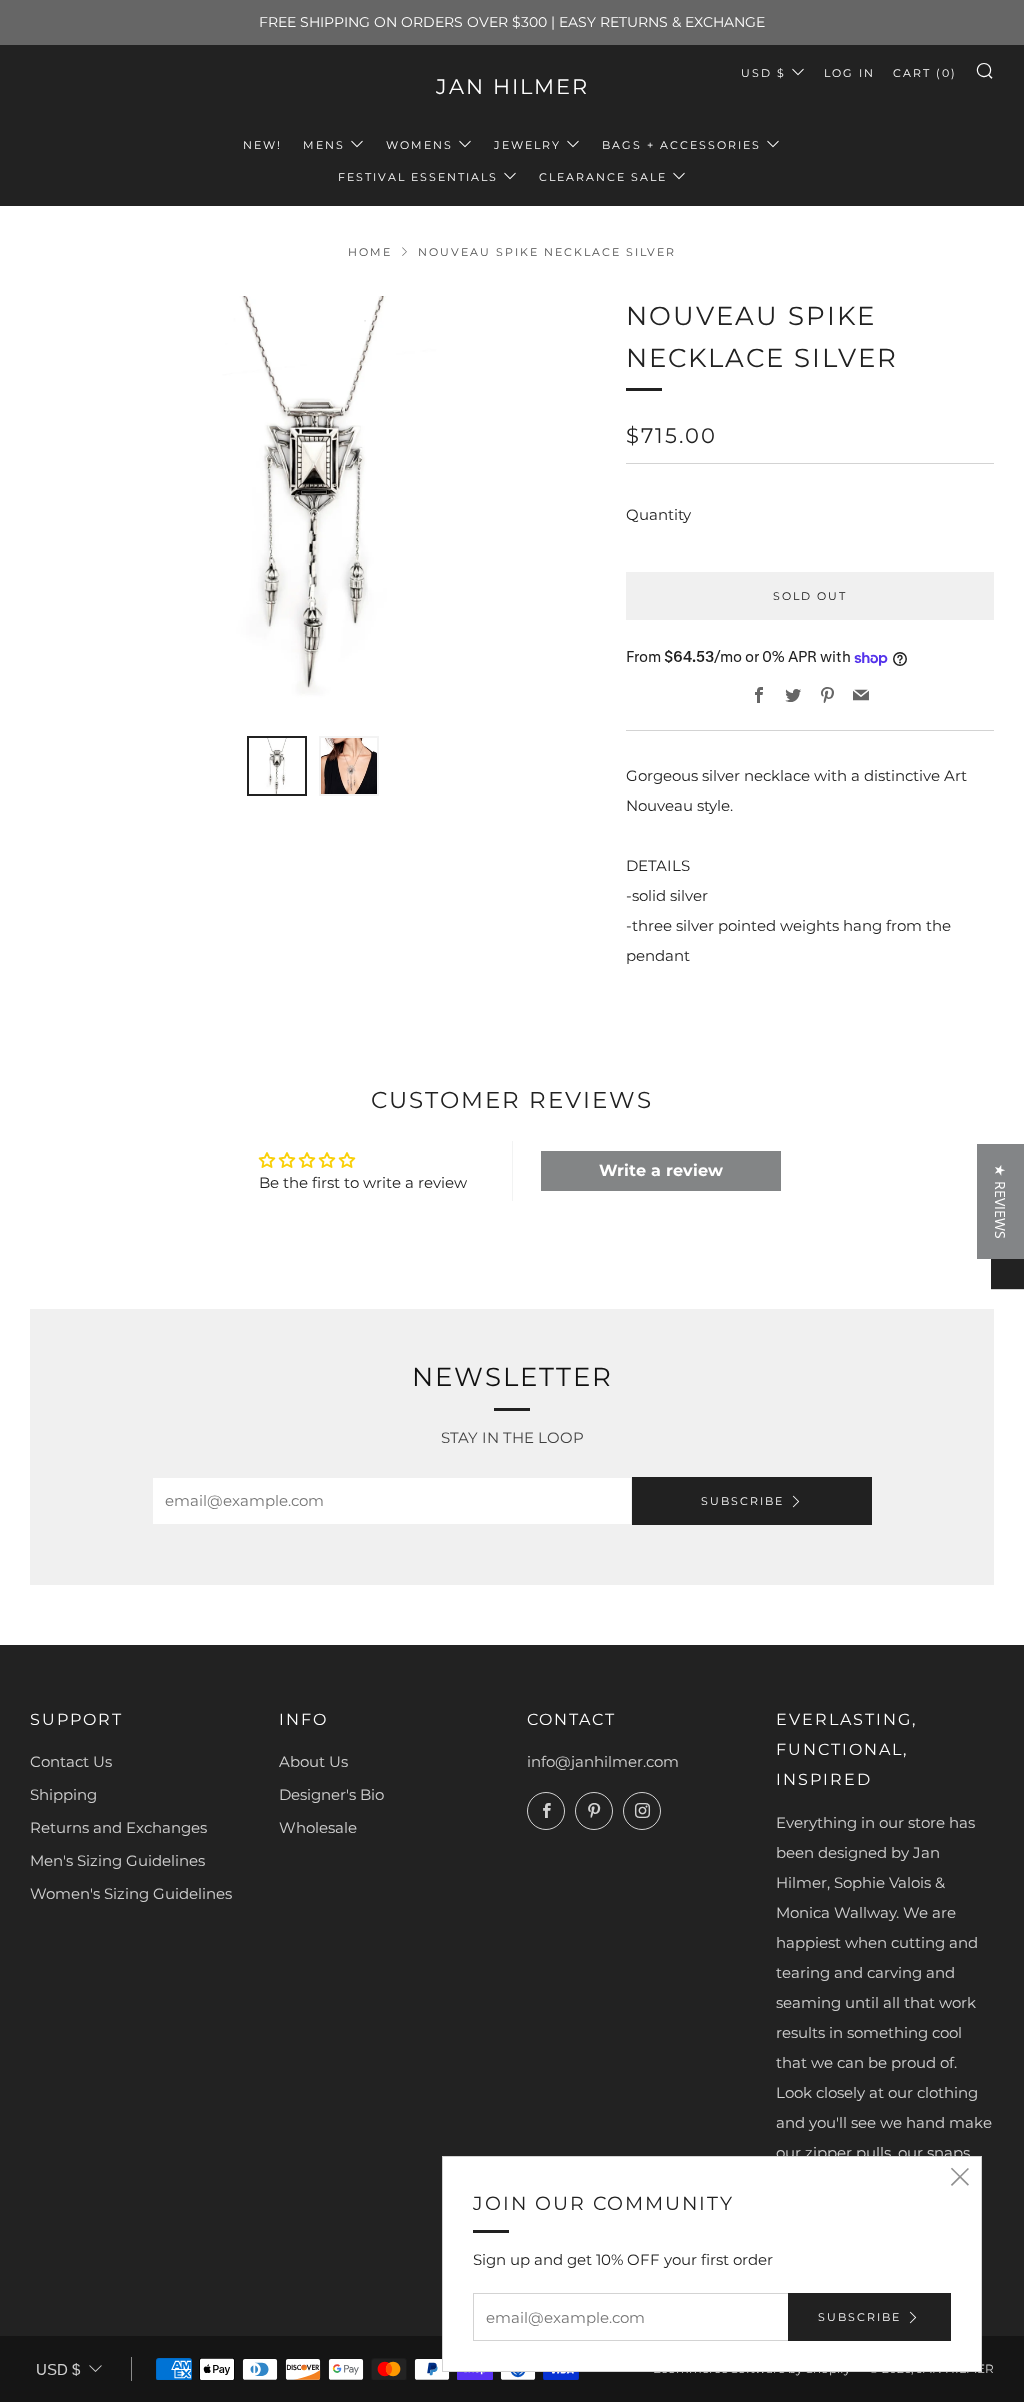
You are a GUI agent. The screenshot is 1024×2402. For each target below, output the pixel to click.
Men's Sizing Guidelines (117, 1860)
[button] (1000, 1201)
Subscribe (742, 1501)
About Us (313, 1761)
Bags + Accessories (681, 145)
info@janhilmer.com (603, 1761)
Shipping (63, 1794)
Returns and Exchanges (118, 1827)
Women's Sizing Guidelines (131, 1893)
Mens (324, 145)
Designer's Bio (331, 1794)
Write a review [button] (661, 1170)
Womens (419, 145)
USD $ (763, 73)
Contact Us (71, 1761)
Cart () (925, 73)
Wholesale (318, 1827)
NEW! (262, 145)
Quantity (658, 514)
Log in (849, 73)
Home (370, 252)
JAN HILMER (512, 86)
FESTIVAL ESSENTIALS (418, 177)
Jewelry (527, 145)
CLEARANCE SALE (603, 177)
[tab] (277, 766)
